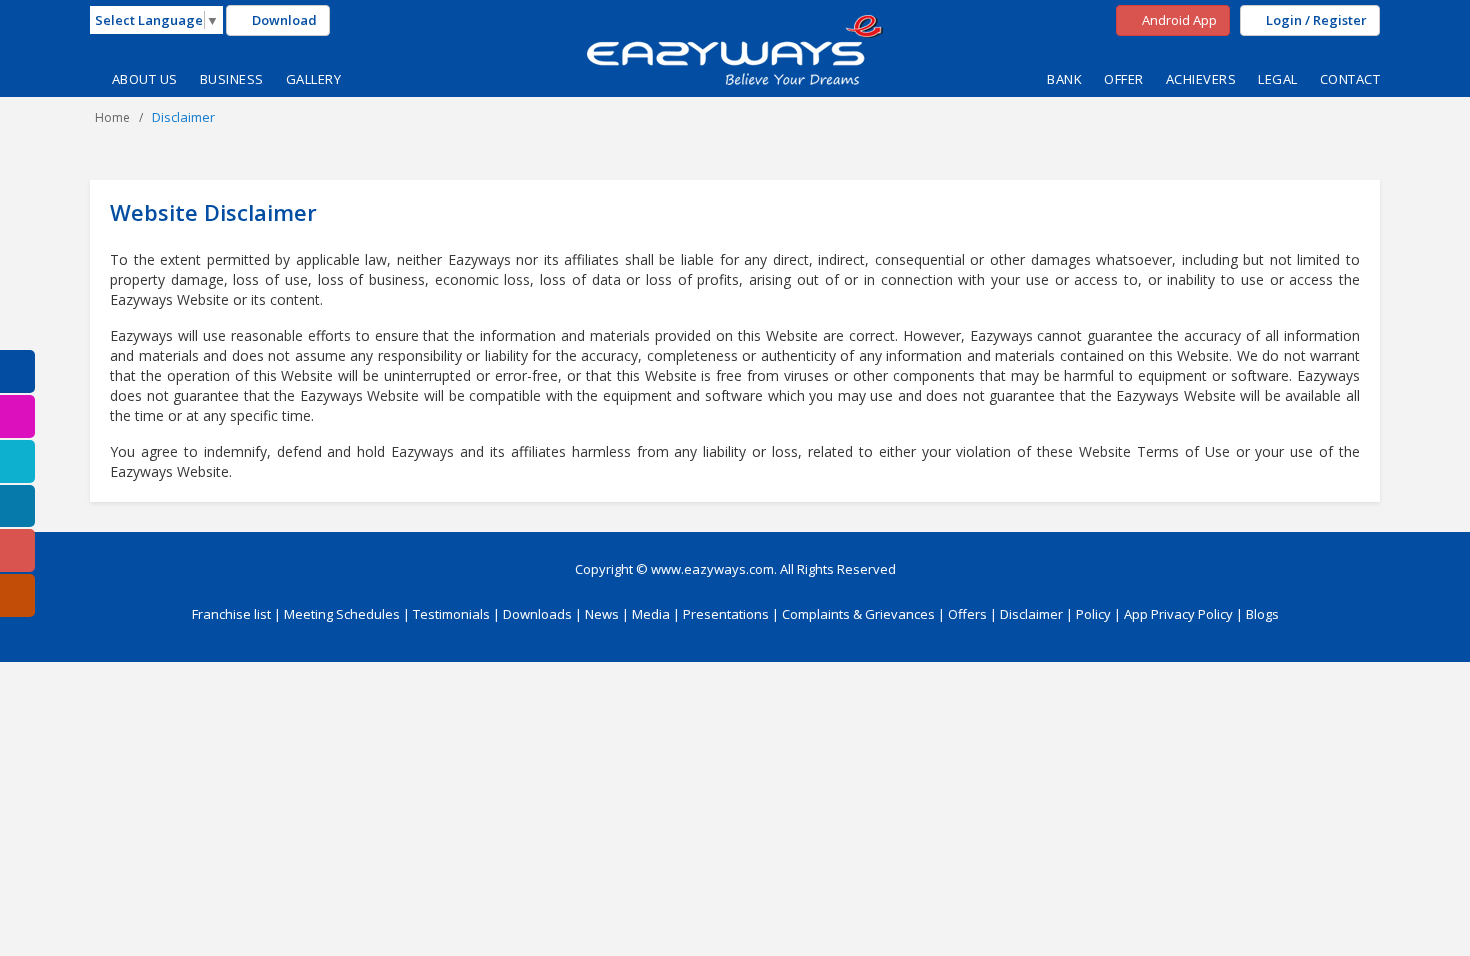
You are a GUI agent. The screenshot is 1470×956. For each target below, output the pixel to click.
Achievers (1201, 79)
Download (283, 20)
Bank (1064, 79)
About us (145, 79)
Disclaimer (1031, 614)
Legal (1278, 79)
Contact (1350, 79)
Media (651, 614)
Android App (1178, 20)
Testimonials (451, 614)
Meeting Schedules (342, 614)
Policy (1093, 614)
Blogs (1262, 614)
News (602, 614)
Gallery (314, 79)
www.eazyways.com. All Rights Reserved (773, 569)
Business (232, 79)
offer (1124, 79)
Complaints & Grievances (858, 614)
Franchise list (231, 614)
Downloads (537, 614)
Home (112, 117)
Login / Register (1315, 20)
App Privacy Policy (1178, 614)
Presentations (726, 614)
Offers (967, 614)
